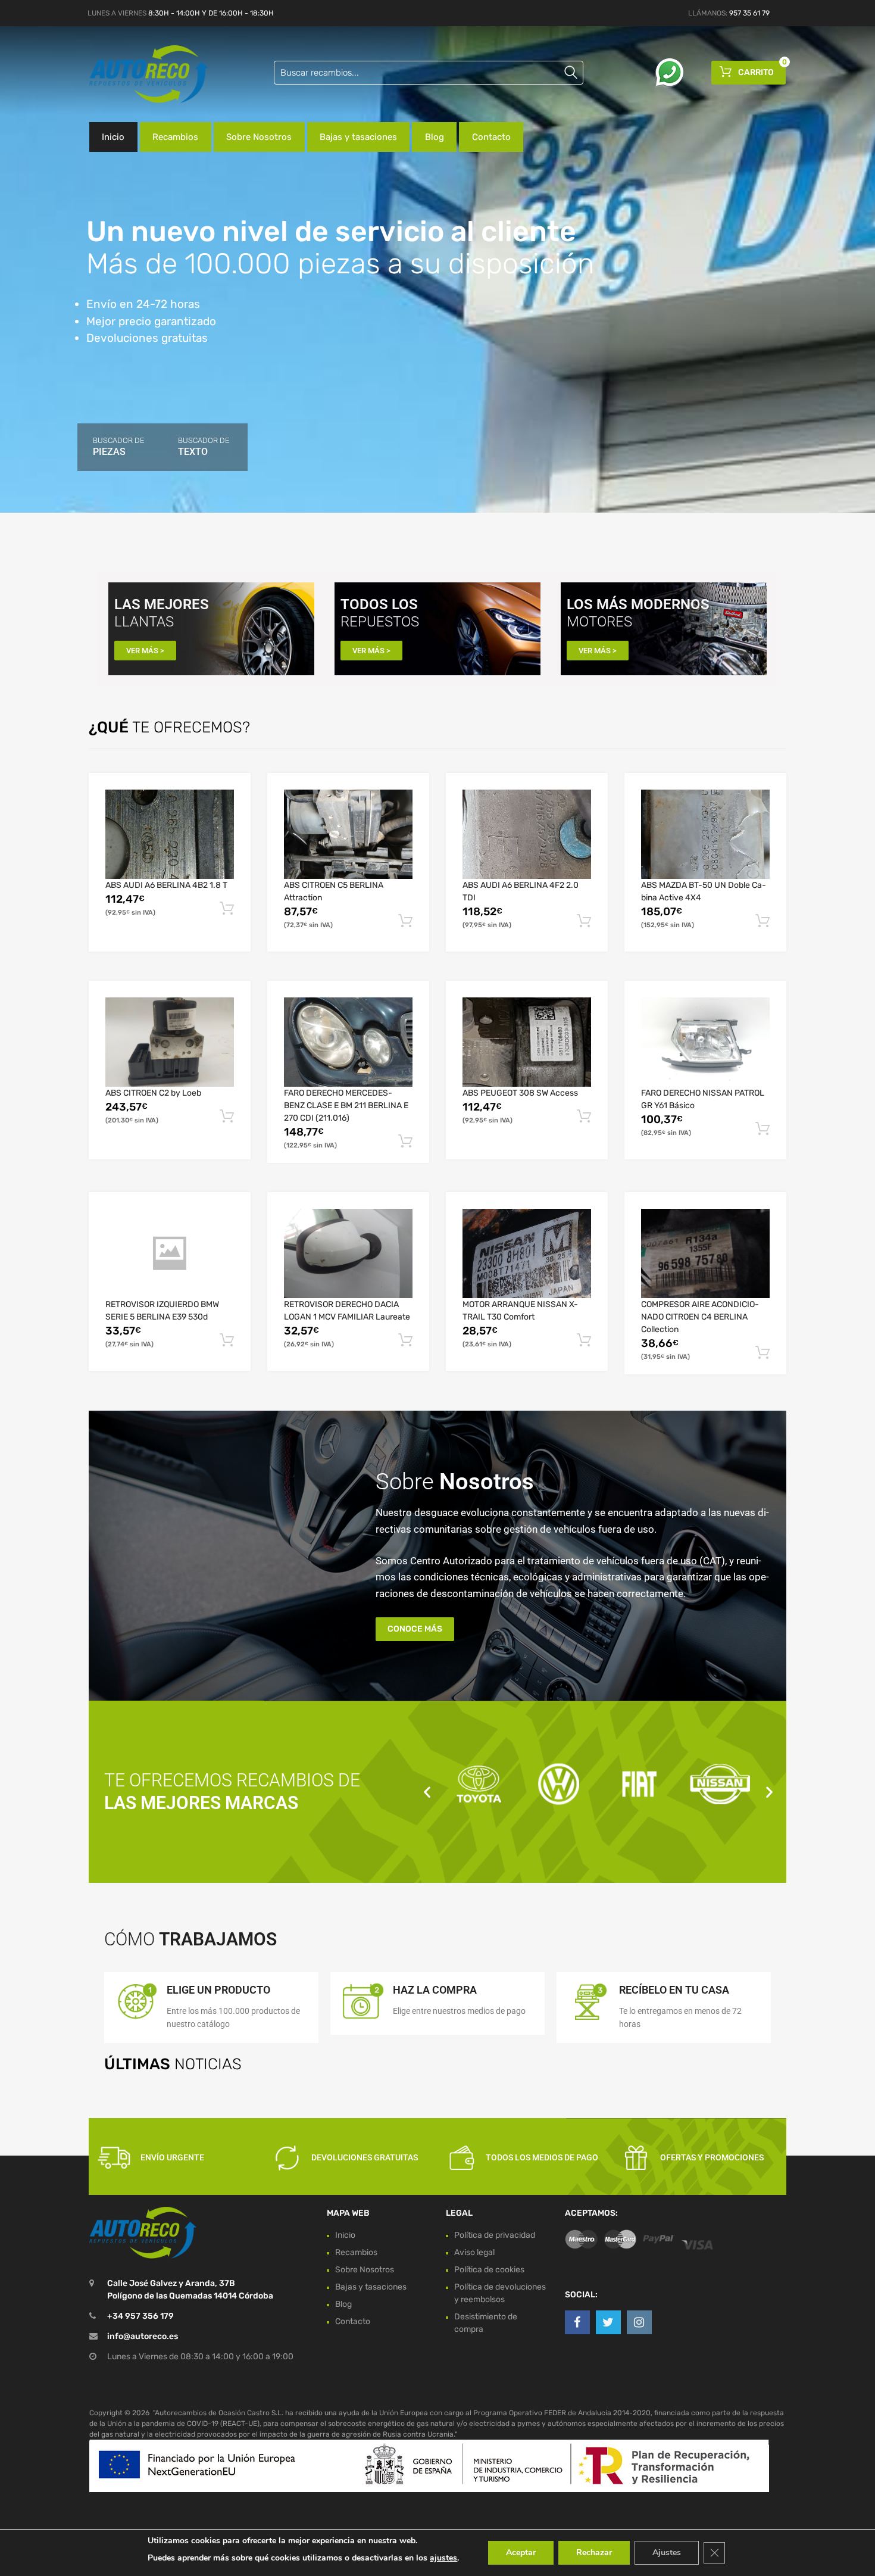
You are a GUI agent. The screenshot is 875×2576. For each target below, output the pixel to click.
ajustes (443, 2558)
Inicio (113, 137)
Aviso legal (474, 2252)
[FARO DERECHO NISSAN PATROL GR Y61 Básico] (705, 1042)
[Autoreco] (140, 74)
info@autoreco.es (143, 2337)
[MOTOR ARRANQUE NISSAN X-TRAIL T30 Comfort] (527, 1253)
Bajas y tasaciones (358, 137)
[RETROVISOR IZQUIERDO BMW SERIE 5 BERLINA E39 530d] (170, 1253)
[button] (427, 1791)
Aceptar (521, 2552)
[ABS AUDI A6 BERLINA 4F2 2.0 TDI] (527, 834)
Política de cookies (489, 2270)
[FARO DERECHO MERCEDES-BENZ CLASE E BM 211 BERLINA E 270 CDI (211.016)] (348, 1042)
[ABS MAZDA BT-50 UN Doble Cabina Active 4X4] (705, 834)
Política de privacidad (495, 2235)
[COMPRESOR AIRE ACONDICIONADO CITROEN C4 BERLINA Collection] (705, 1253)
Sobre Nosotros (259, 137)
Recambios (175, 137)
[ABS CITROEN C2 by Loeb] (170, 1042)
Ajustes (667, 2552)
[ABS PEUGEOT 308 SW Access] (527, 1042)
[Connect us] (577, 2322)
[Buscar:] (429, 73)
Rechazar (594, 2552)
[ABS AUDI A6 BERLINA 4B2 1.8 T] (170, 834)
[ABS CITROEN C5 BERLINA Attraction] (348, 834)
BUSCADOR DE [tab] (118, 447)
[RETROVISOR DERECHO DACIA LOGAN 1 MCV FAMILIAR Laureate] (348, 1253)
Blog (435, 137)
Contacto (491, 137)
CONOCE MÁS (415, 1629)
